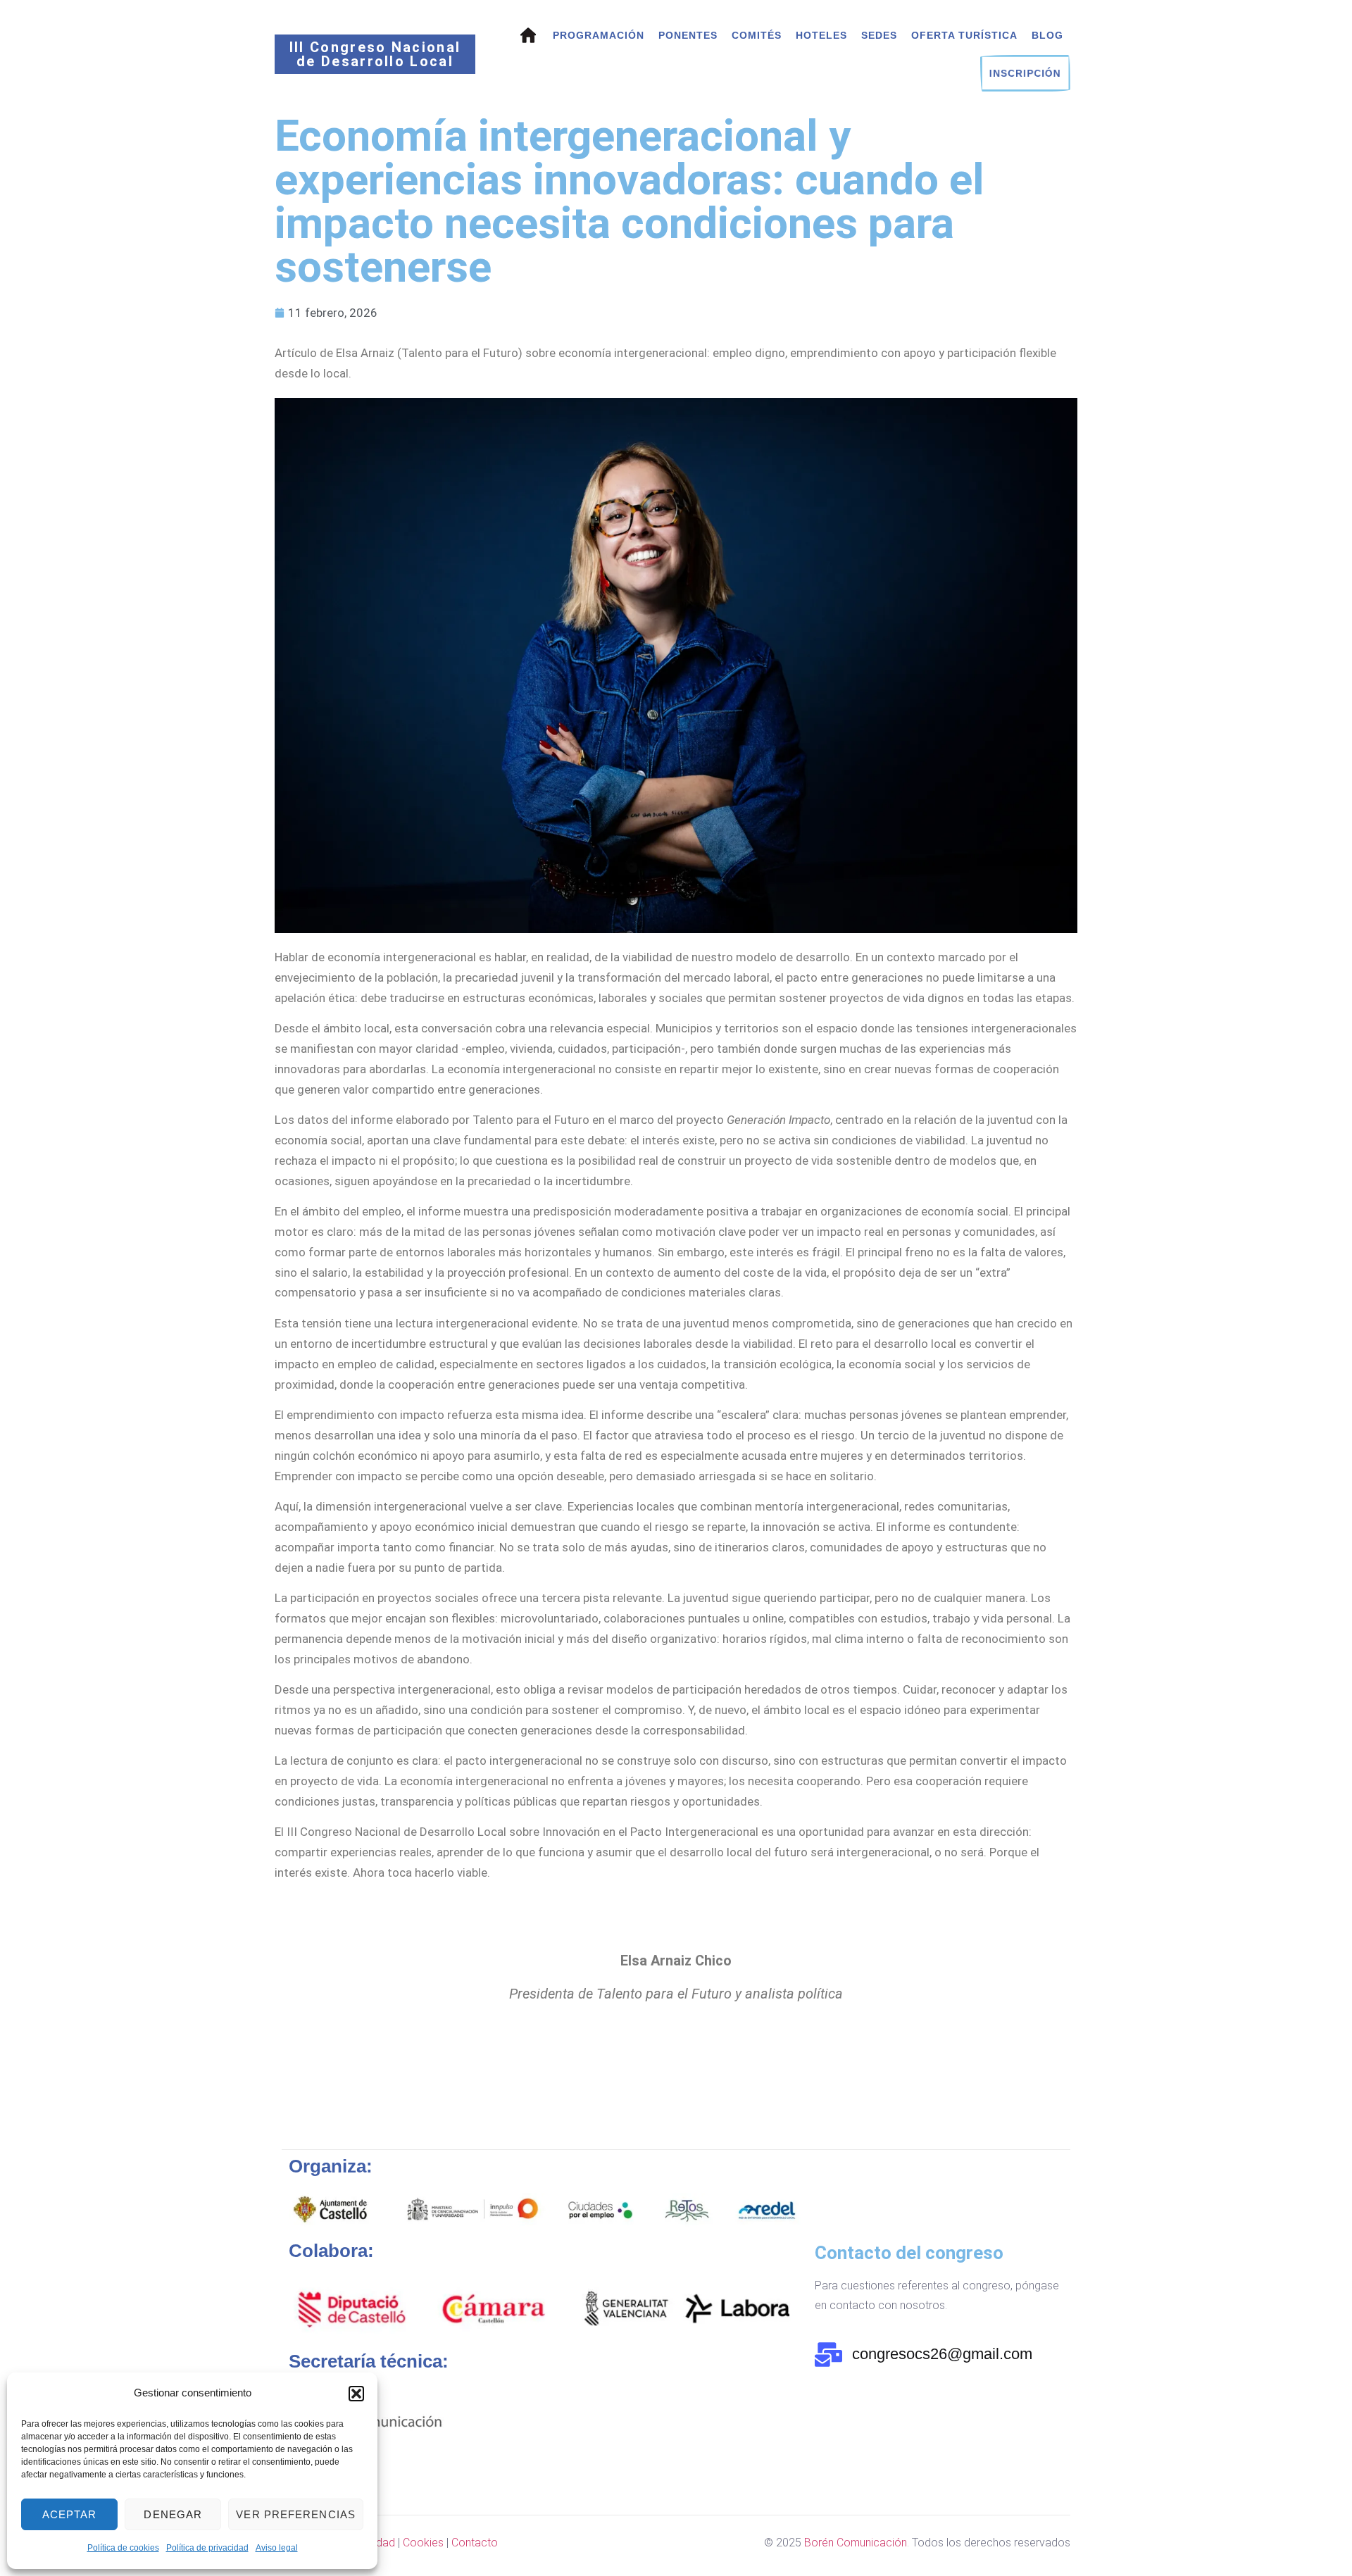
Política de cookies (123, 2548)
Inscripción (1025, 73)
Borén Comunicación (856, 2543)
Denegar (173, 2514)
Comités (757, 35)
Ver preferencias (296, 2514)
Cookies (423, 2543)
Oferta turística (964, 35)
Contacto (475, 2543)
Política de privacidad (207, 2548)
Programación (599, 35)
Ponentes (688, 35)
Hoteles (821, 35)
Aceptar (70, 2514)
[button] (356, 2394)
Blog (1047, 35)
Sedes (879, 35)
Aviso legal (277, 2548)
